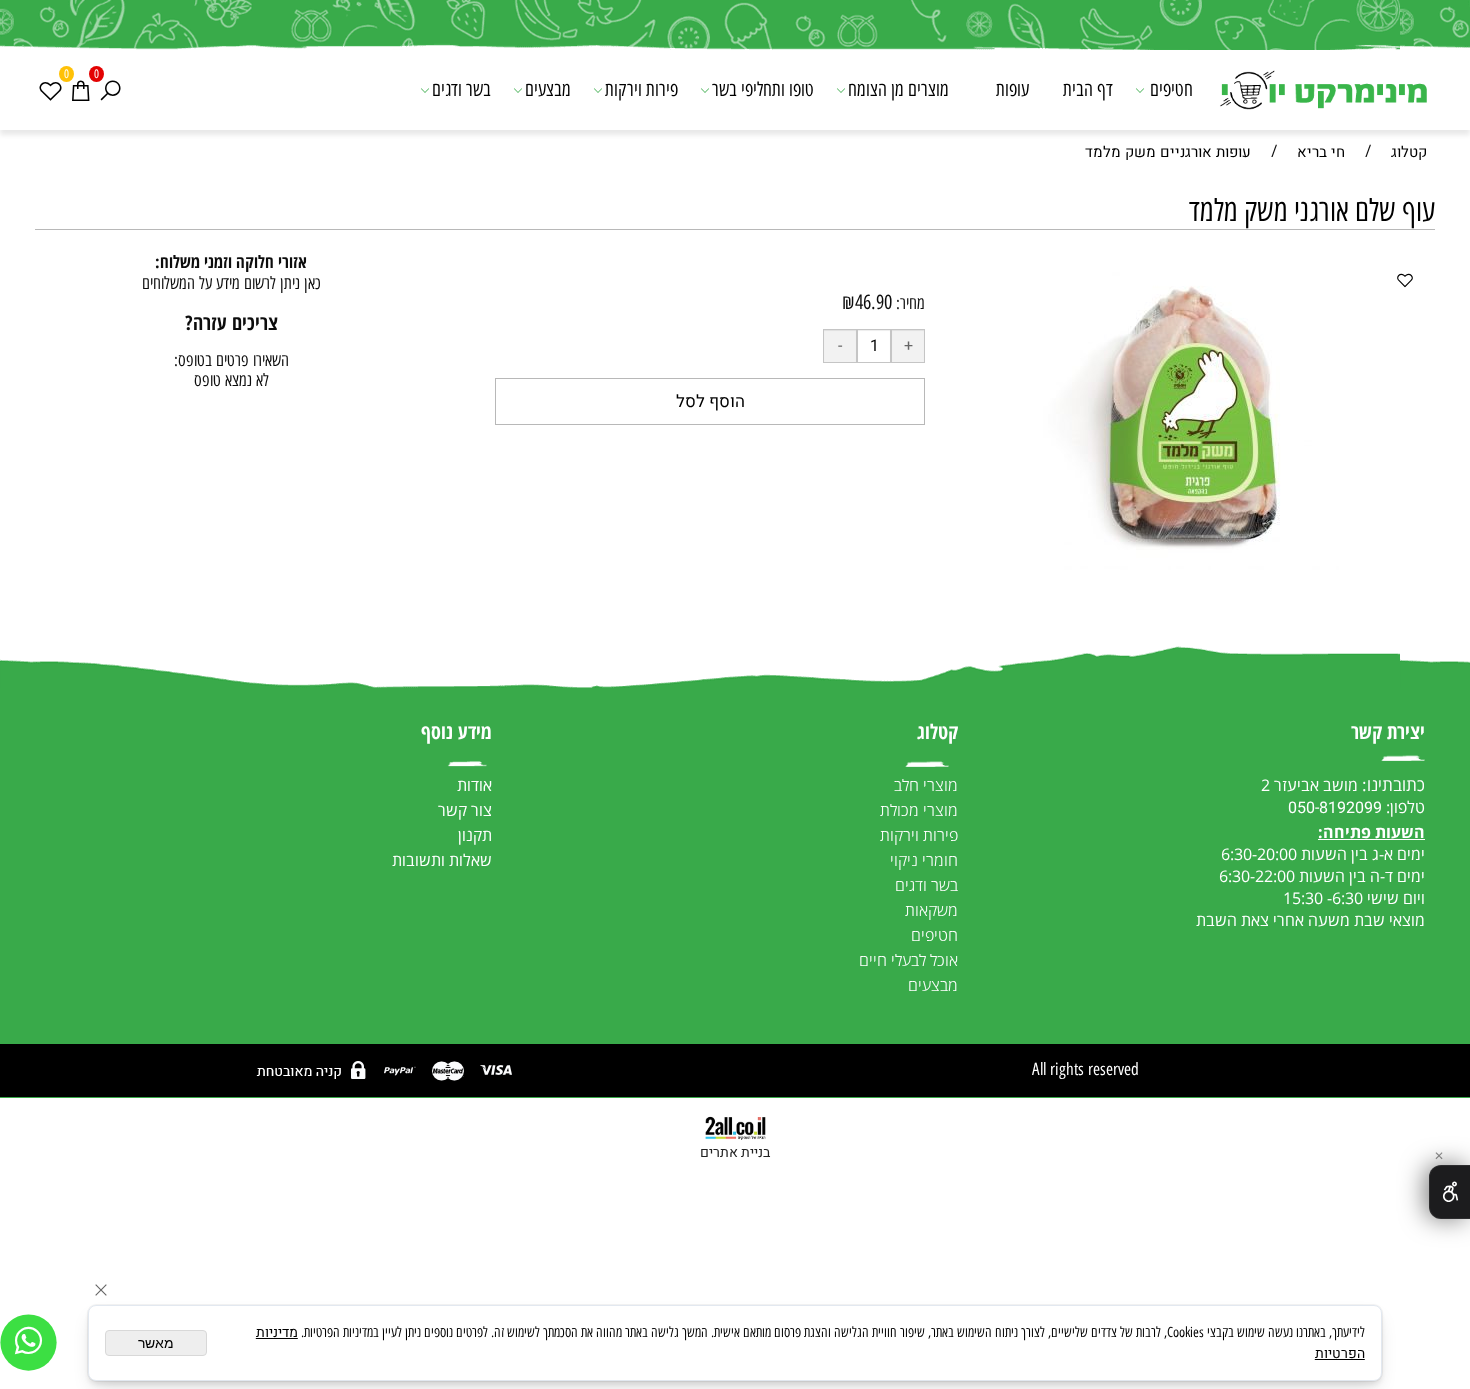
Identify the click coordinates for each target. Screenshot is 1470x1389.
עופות (1012, 89)
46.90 (873, 302)
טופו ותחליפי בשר (763, 89)
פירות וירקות (641, 89)
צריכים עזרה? (231, 322)
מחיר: (908, 303)
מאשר (156, 1343)
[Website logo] (1322, 92)
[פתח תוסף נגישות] (1449, 1192)
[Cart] (80, 90)
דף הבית (1088, 89)
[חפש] (110, 90)
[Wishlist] (50, 90)
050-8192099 (1335, 808)
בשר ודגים (461, 89)
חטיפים (1171, 89)
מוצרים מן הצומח (898, 89)
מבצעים (548, 89)
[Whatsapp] (28, 1342)
